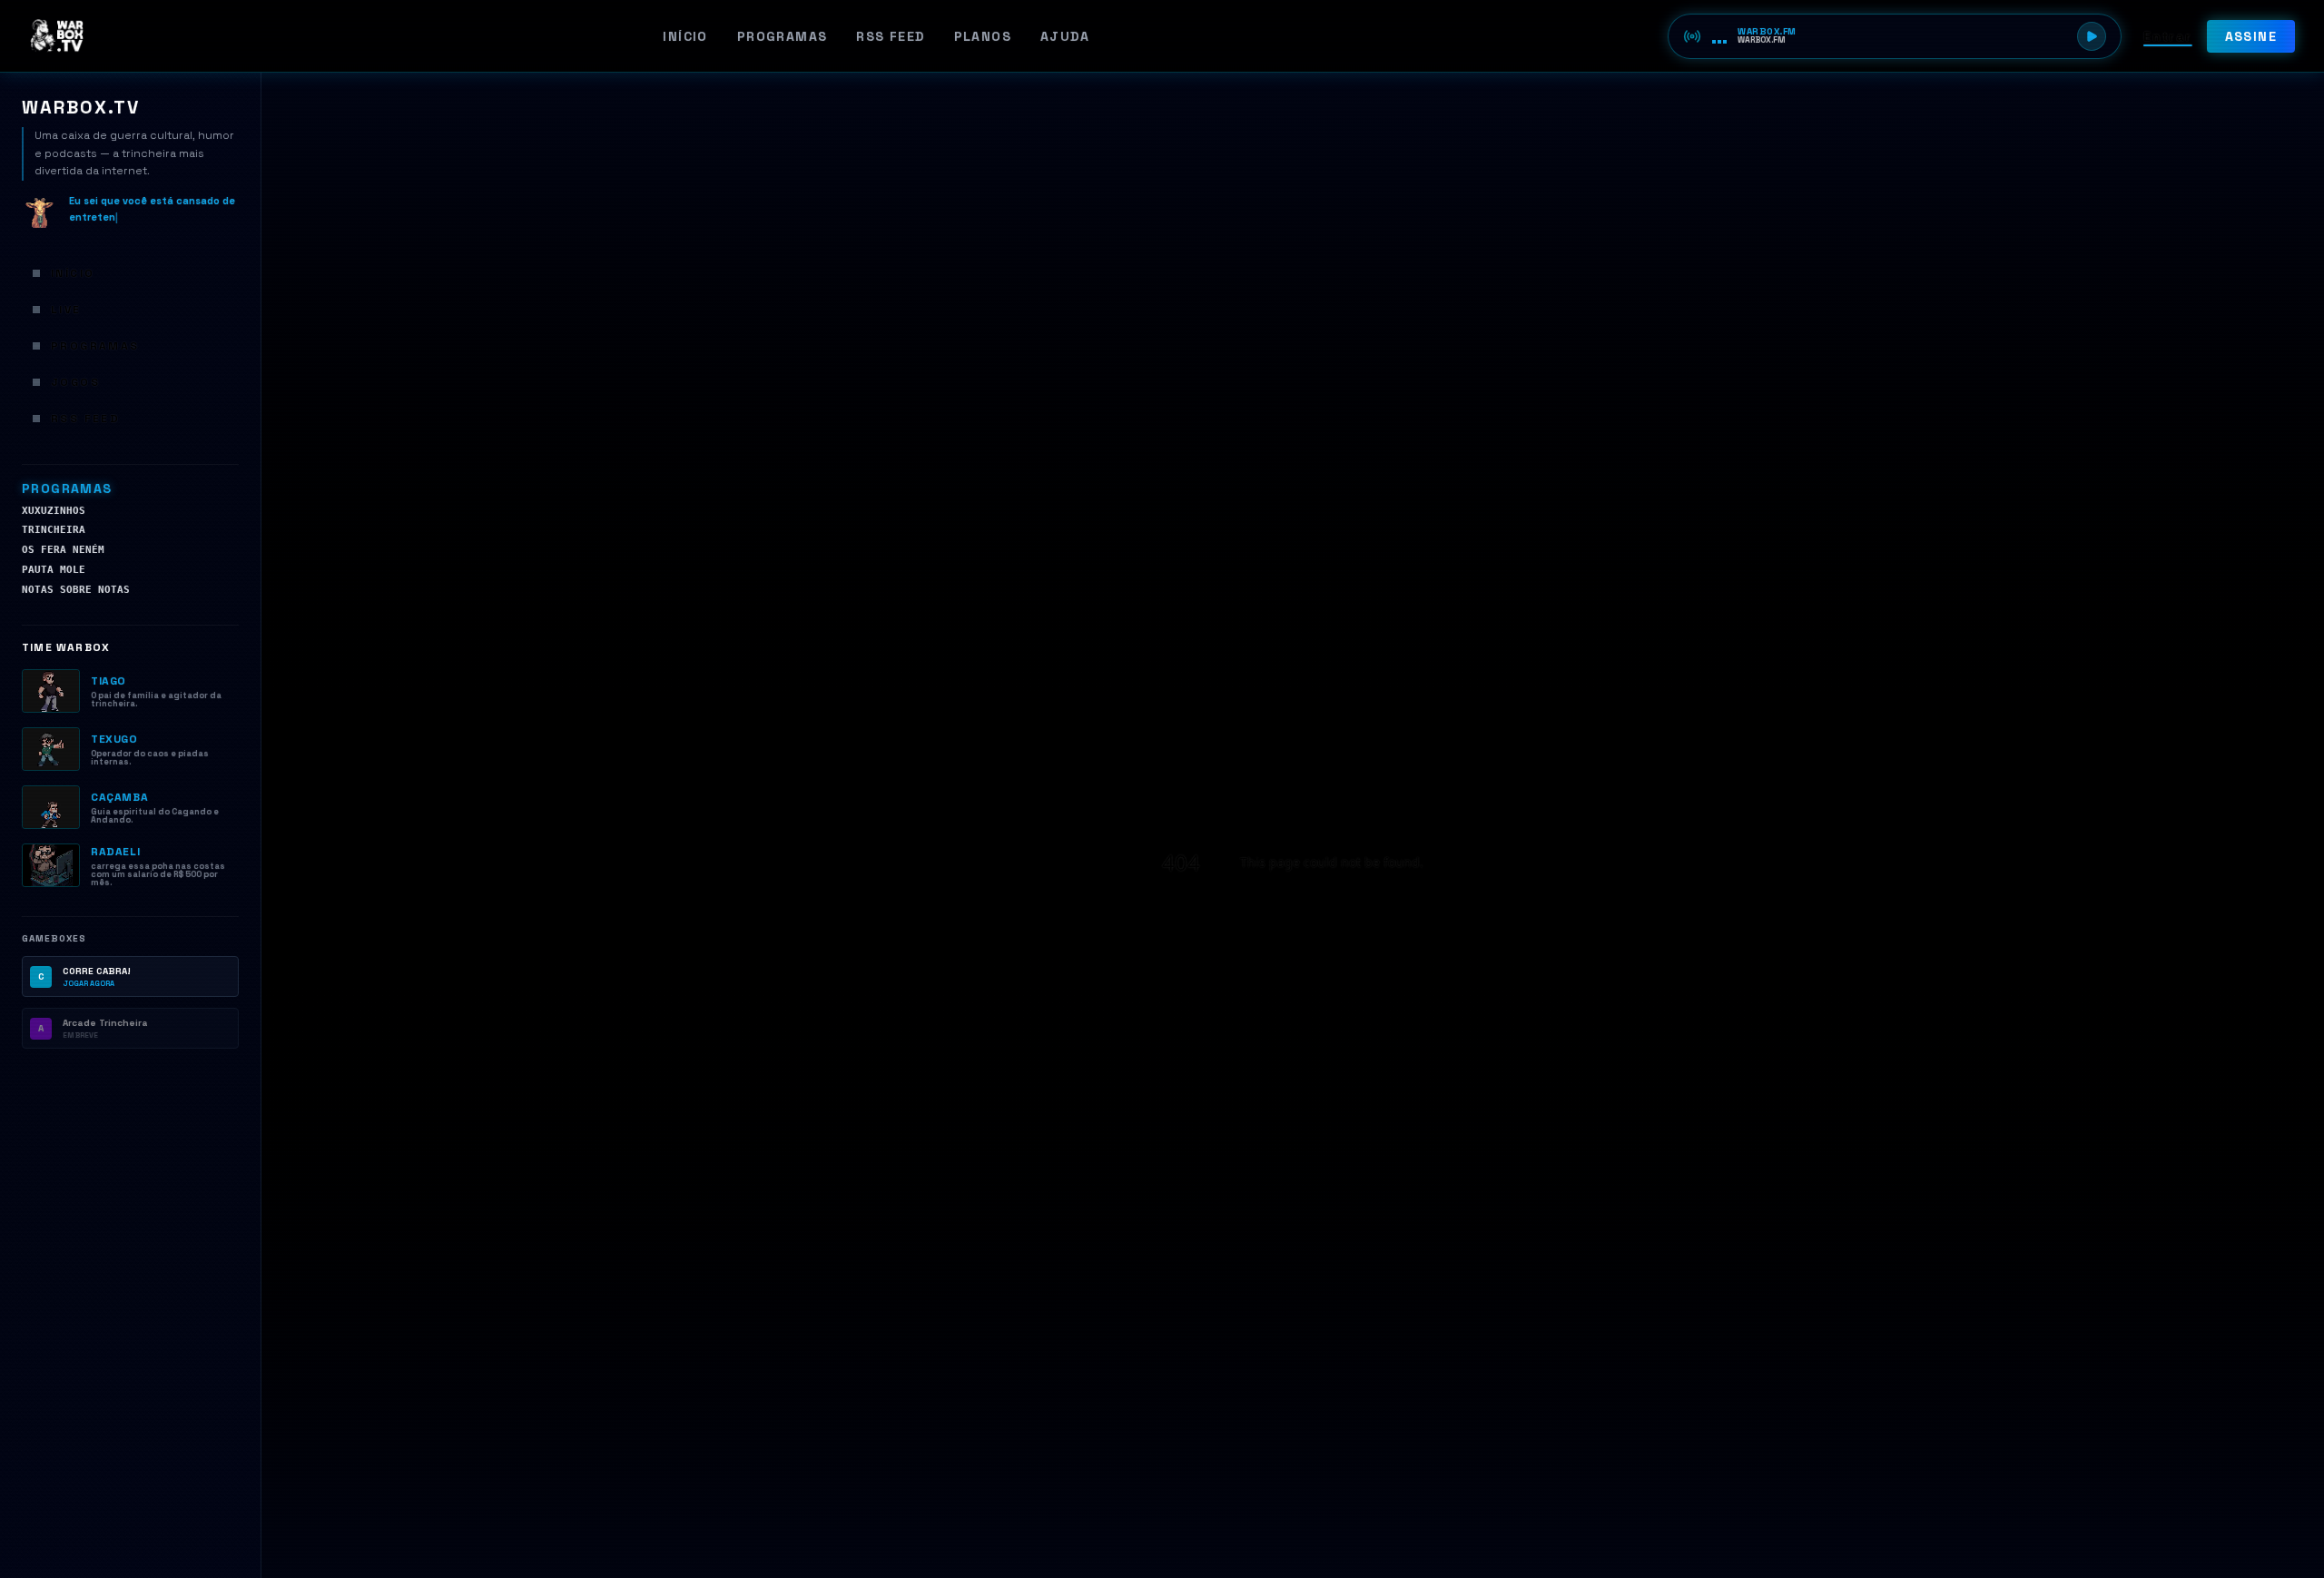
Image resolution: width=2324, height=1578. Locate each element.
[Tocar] (2092, 36)
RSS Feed (890, 36)
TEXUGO (114, 739)
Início (685, 36)
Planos (983, 36)
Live (66, 310)
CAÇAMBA (119, 797)
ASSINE (2251, 36)
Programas (783, 36)
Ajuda (1065, 36)
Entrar (2167, 36)
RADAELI (115, 852)
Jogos (75, 382)
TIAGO (108, 681)
